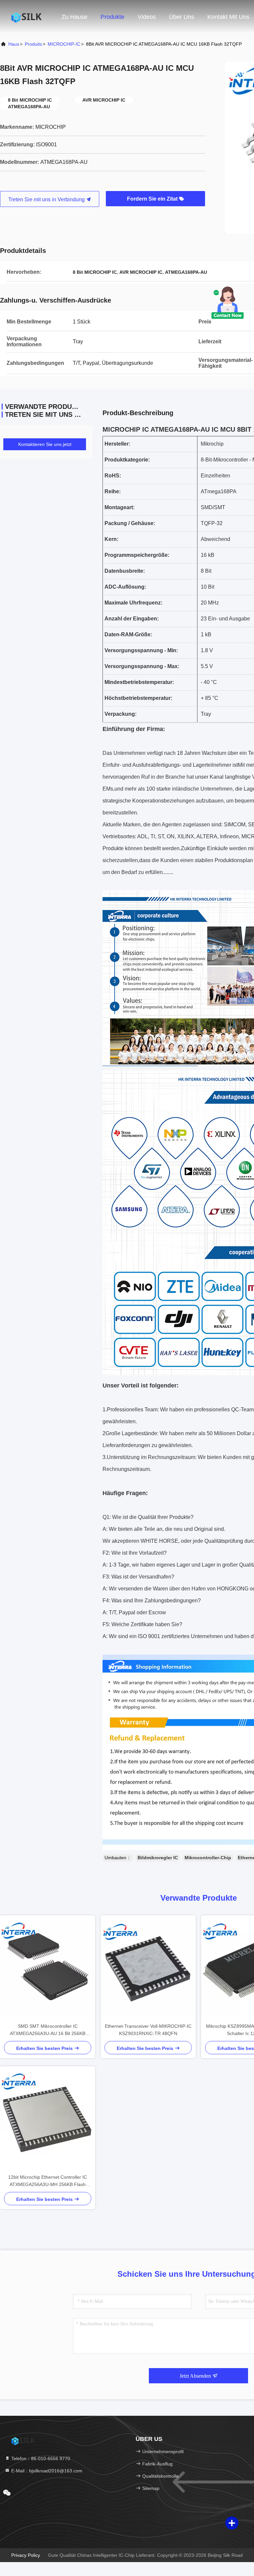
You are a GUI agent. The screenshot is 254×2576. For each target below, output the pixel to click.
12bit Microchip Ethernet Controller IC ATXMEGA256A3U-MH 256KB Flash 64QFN (48, 2181)
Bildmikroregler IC (158, 1858)
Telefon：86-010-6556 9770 (40, 2458)
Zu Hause (74, 17)
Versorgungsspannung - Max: (142, 666)
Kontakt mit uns (228, 17)
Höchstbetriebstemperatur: (138, 698)
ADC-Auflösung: (125, 587)
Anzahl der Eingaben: (132, 619)
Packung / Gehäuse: (130, 523)
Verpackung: (121, 714)
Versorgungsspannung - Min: (141, 650)
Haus (14, 44)
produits (33, 44)
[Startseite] (26, 17)
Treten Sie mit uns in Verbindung (47, 199)
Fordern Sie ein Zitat (153, 199)
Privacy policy (26, 2555)
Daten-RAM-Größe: (128, 634)
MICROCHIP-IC (64, 44)
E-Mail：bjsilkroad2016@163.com (46, 2471)
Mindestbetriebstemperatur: (139, 682)
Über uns (182, 17)
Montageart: (120, 507)
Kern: (111, 539)
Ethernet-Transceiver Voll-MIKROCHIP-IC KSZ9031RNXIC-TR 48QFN (148, 2030)
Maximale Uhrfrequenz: (133, 603)
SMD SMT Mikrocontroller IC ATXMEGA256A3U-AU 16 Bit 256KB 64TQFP (48, 2030)
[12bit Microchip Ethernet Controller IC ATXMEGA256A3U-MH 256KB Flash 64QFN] (48, 2120)
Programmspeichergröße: (137, 555)
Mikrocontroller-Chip (208, 1858)
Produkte (112, 17)
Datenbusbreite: (125, 571)
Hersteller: (117, 444)
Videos (147, 17)
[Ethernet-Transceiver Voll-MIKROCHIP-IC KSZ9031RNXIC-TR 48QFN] (148, 1969)
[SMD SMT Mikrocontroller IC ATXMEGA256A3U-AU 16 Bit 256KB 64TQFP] (48, 1969)
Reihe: (113, 491)
